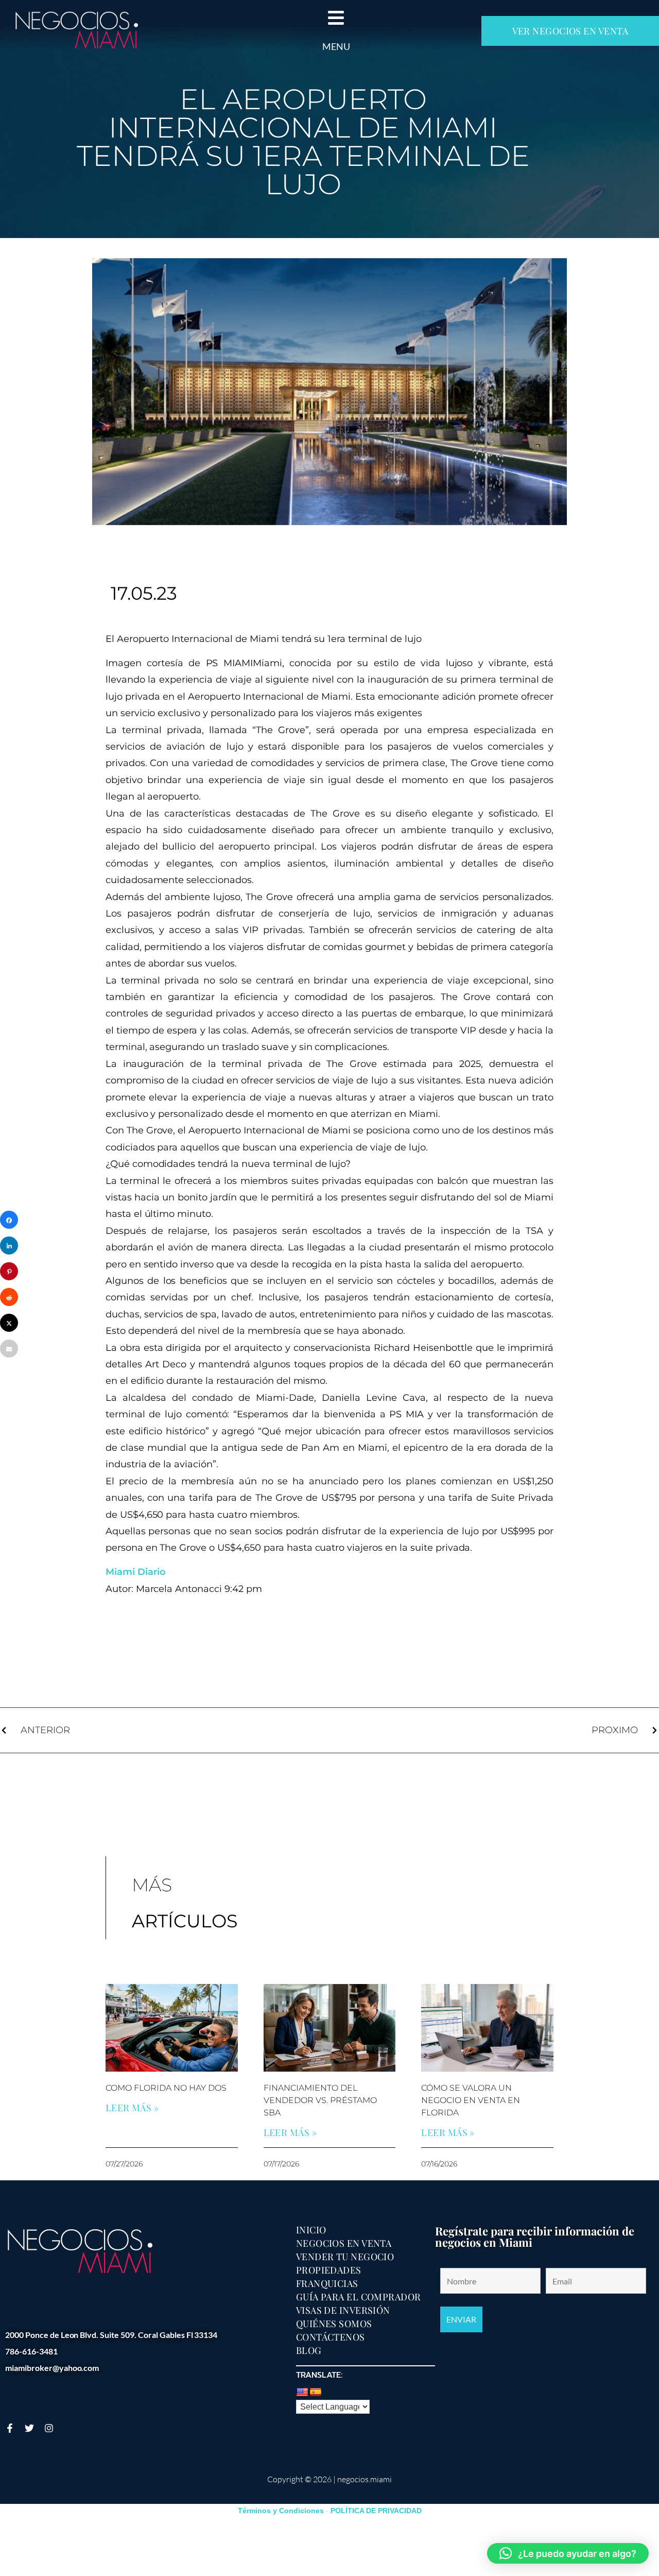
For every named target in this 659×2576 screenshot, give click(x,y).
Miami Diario (136, 1572)
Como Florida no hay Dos (166, 2088)
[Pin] (9, 1271)
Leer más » (132, 2108)
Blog (309, 2350)
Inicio (311, 2230)
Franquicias (327, 2283)
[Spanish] (316, 2393)
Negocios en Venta (344, 2243)
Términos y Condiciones (281, 2511)
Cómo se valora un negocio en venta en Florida (471, 2100)
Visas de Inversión (343, 2310)
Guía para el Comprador (359, 2297)
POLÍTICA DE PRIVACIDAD (376, 2511)
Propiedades (329, 2270)
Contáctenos (331, 2337)
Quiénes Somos (334, 2324)
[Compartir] (9, 1220)
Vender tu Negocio (345, 2257)
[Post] (9, 1323)
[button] (568, 2553)
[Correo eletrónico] (9, 1349)
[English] (302, 2393)
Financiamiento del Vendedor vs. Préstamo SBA (320, 2100)
